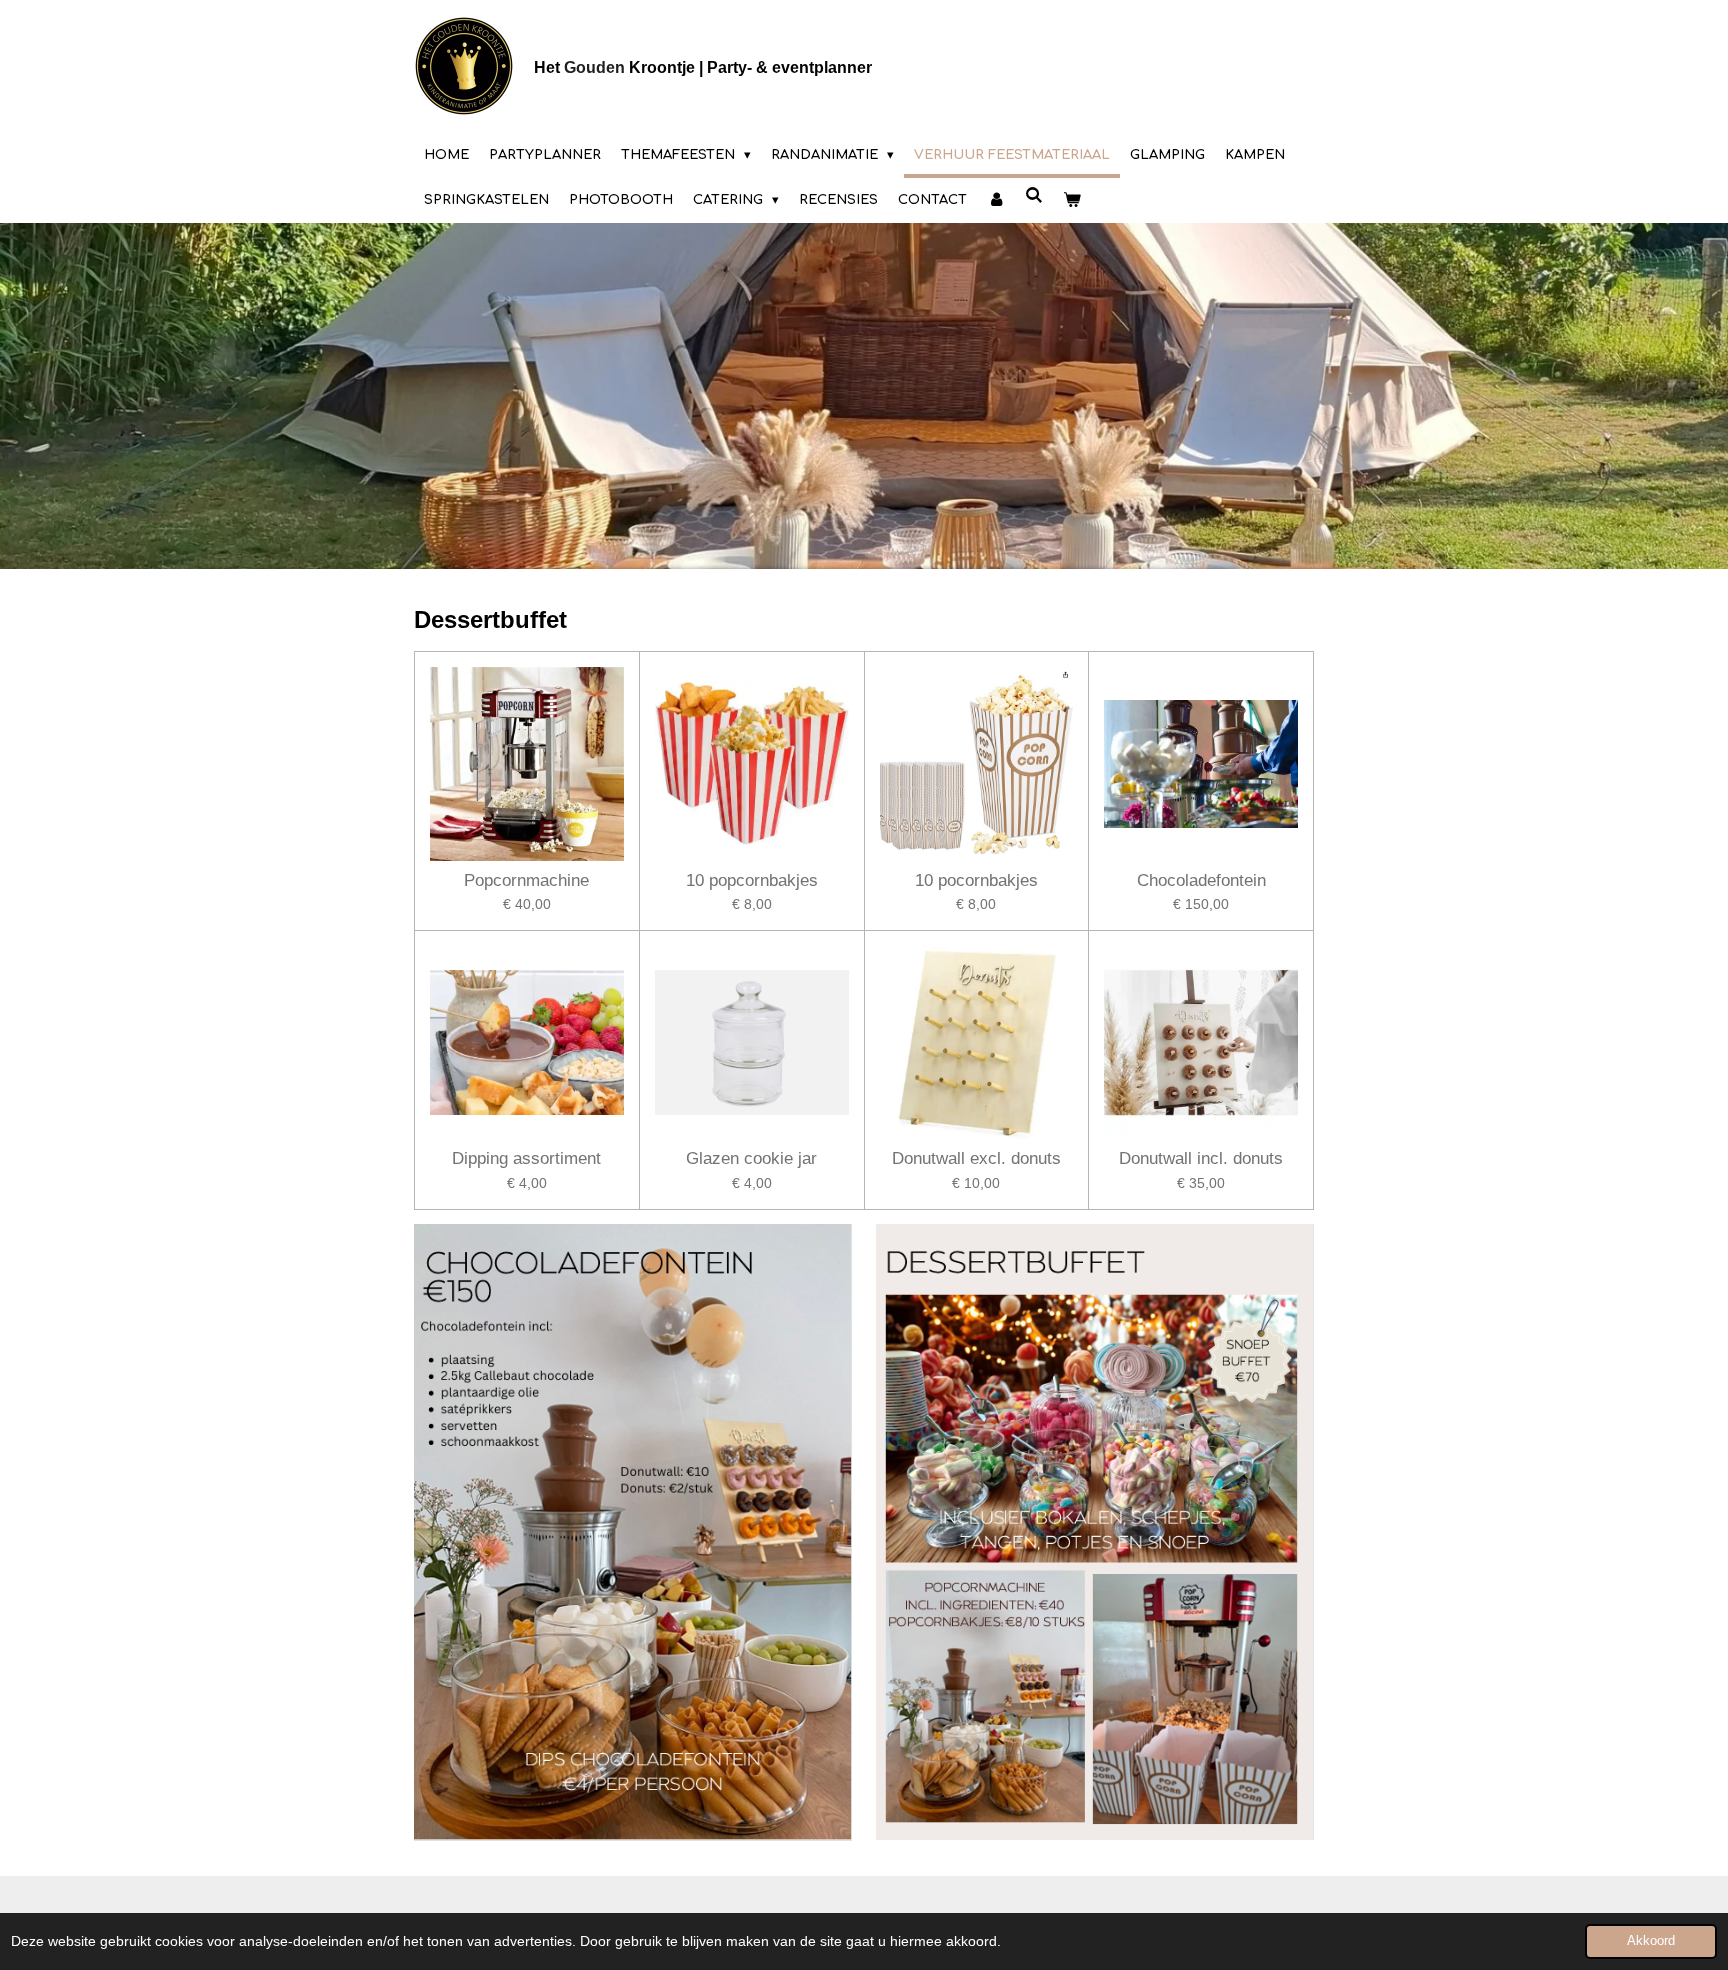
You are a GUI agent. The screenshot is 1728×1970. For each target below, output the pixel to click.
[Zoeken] (1034, 197)
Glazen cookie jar (751, 1158)
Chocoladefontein (1201, 880)
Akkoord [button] (1651, 1941)
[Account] (996, 201)
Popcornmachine (526, 880)
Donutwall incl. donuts (1201, 1158)
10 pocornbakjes (976, 880)
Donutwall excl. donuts (976, 1158)
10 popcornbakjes (752, 880)
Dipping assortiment (526, 1158)
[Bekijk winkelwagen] (1073, 201)
